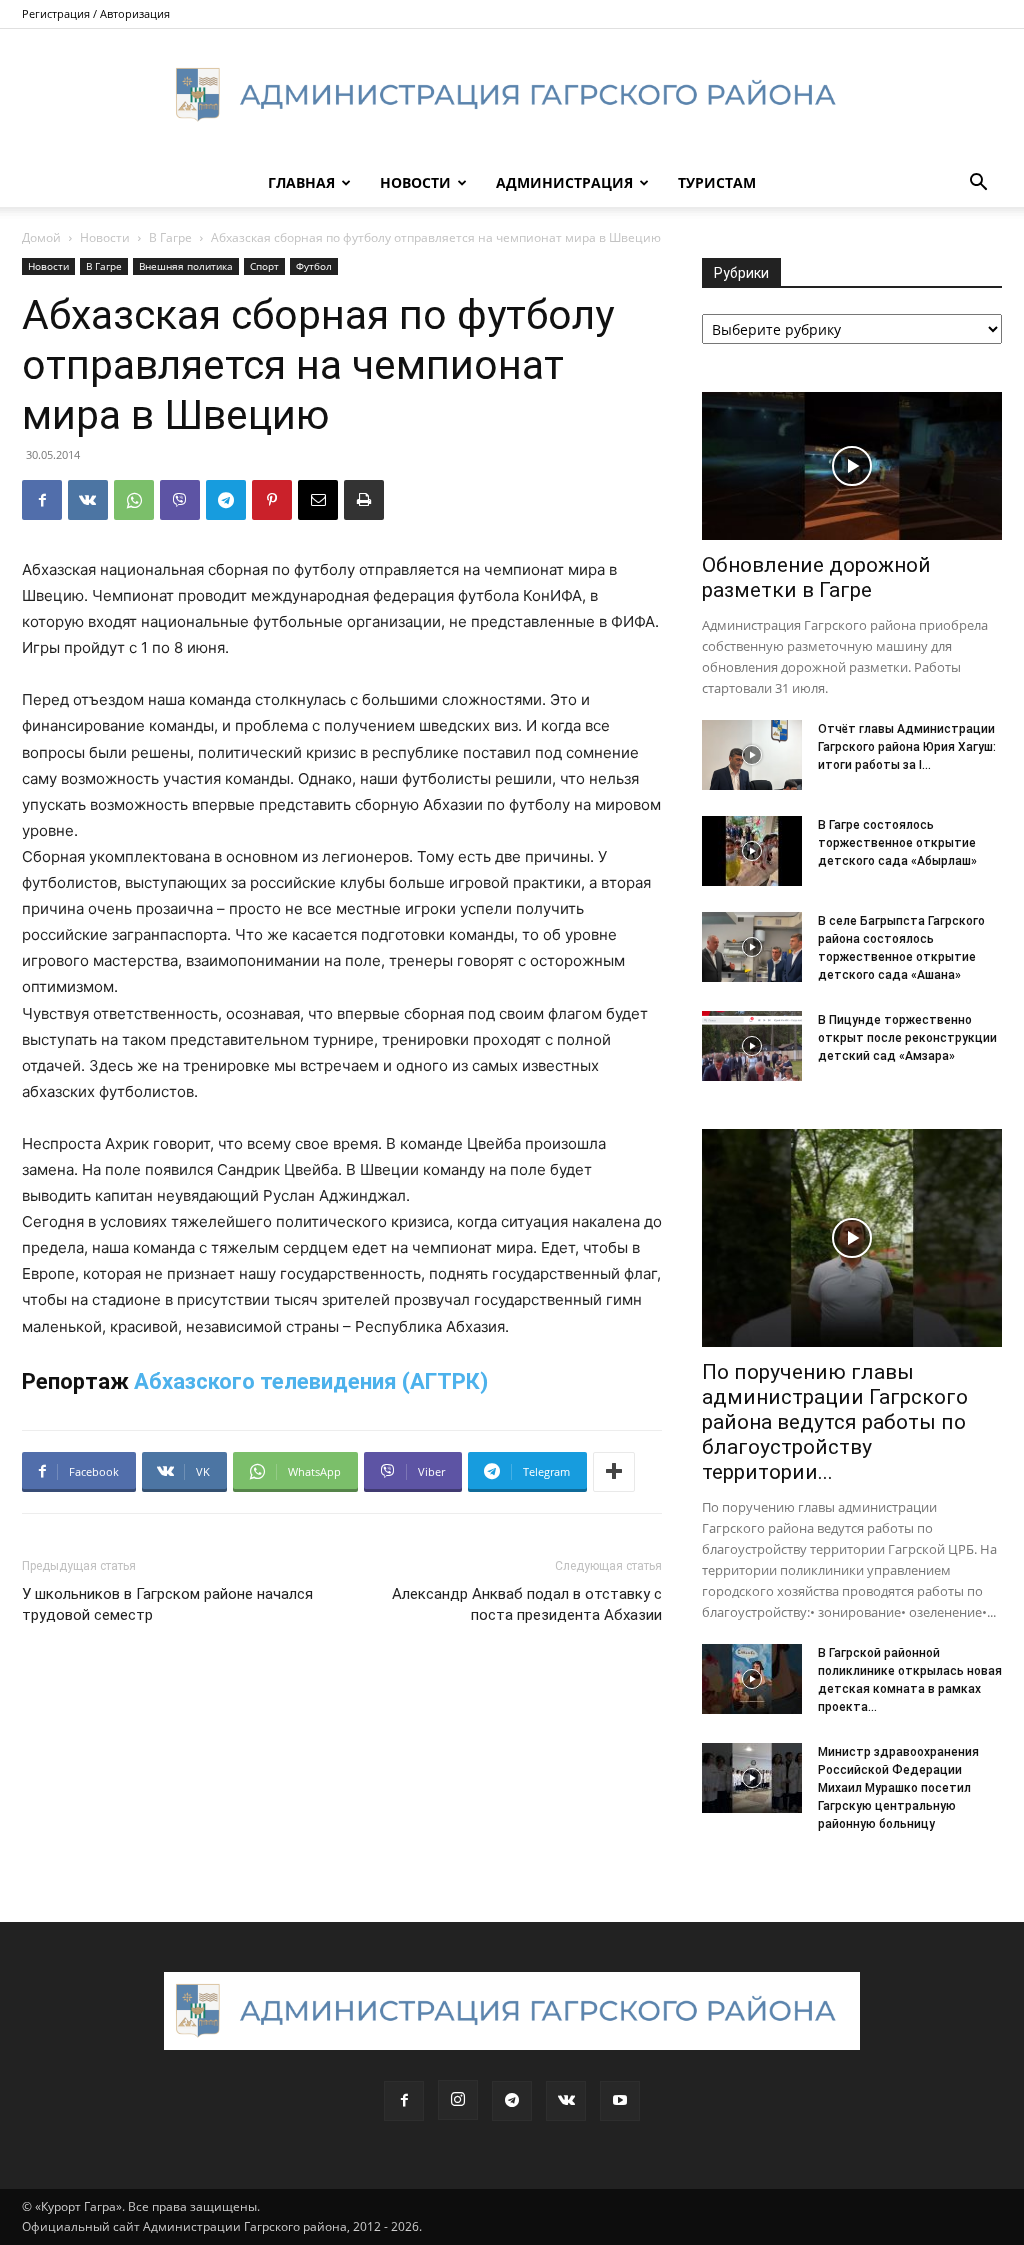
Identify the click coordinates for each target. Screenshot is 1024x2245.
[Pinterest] (272, 500)
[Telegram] (226, 500)
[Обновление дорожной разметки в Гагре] (852, 466)
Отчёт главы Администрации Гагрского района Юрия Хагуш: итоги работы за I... (907, 747)
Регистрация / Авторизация (96, 13)
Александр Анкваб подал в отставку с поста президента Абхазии (527, 1604)
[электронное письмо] (318, 500)
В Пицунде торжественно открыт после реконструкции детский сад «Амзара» (907, 1038)
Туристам (717, 182)
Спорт (264, 266)
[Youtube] (620, 2101)
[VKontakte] (566, 2101)
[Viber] (180, 500)
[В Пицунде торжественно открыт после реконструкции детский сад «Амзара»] (752, 1046)
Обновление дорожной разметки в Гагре (816, 577)
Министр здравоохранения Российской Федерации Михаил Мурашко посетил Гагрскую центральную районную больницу (898, 1788)
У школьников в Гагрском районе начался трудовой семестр (167, 1604)
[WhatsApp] (134, 500)
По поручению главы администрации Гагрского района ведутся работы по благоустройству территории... (835, 1422)
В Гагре (170, 237)
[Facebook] (42, 500)
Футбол (314, 266)
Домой (41, 237)
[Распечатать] (364, 500)
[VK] (88, 500)
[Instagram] (458, 2100)
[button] (978, 184)
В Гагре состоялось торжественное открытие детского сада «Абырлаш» (897, 843)
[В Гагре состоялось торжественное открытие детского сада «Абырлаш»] (752, 851)
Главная (301, 182)
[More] (614, 1472)
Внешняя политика (186, 266)
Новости (415, 182)
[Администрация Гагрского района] (512, 95)
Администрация (564, 182)
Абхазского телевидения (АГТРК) (311, 1381)
